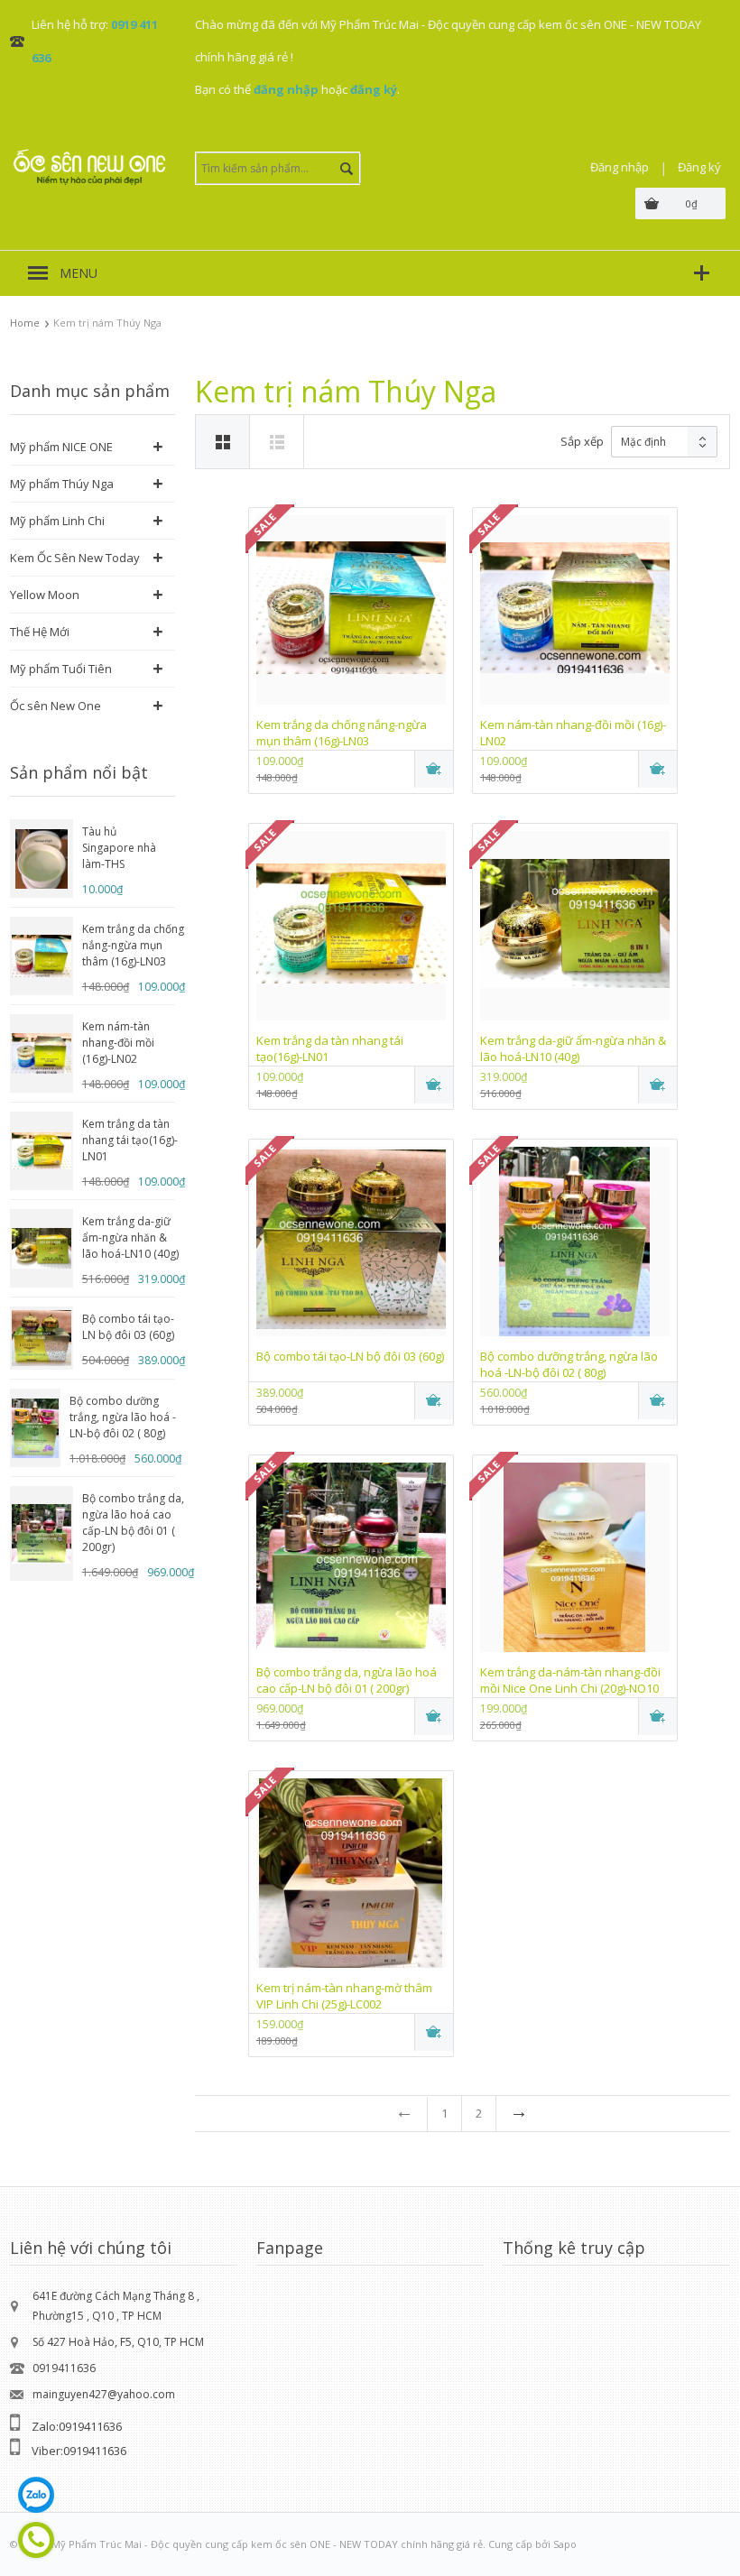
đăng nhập (286, 89)
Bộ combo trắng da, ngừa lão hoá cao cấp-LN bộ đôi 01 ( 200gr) (133, 1523)
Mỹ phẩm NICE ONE (61, 447)
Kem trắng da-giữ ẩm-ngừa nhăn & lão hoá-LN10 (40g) (130, 1237)
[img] (277, 442)
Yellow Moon (45, 595)
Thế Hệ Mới (40, 632)
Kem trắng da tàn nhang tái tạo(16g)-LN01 (130, 1140)
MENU (79, 273)
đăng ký (374, 89)
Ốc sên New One (55, 706)
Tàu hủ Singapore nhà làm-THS (119, 848)
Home (25, 323)
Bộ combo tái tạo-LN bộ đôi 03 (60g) (128, 1327)
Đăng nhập (620, 167)
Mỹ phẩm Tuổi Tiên (61, 669)
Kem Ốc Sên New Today (75, 558)
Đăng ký (699, 167)
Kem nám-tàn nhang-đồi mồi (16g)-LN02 (118, 1043)
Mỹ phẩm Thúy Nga (62, 484)
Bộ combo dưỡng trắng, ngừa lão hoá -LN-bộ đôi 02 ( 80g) (123, 1417)
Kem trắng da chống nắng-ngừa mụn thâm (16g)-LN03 (133, 945)
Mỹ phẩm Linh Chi (57, 521)
